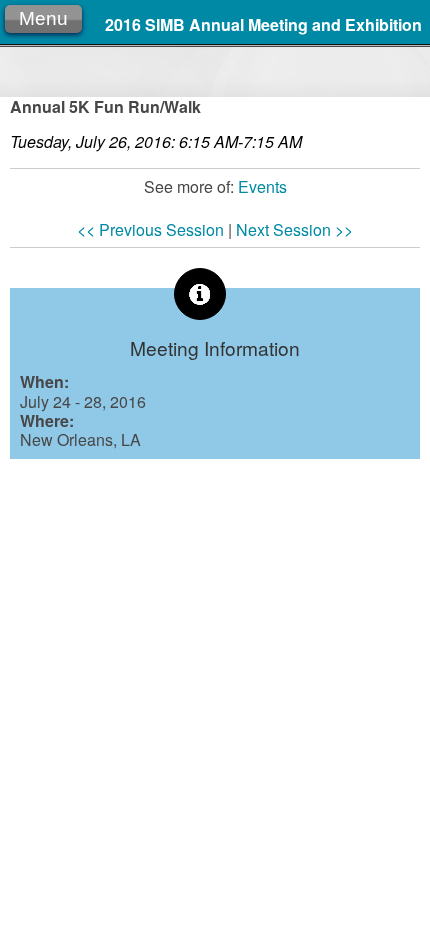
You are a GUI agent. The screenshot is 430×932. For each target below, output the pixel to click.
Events (262, 186)
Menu (43, 18)
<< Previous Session (150, 229)
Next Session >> (294, 229)
